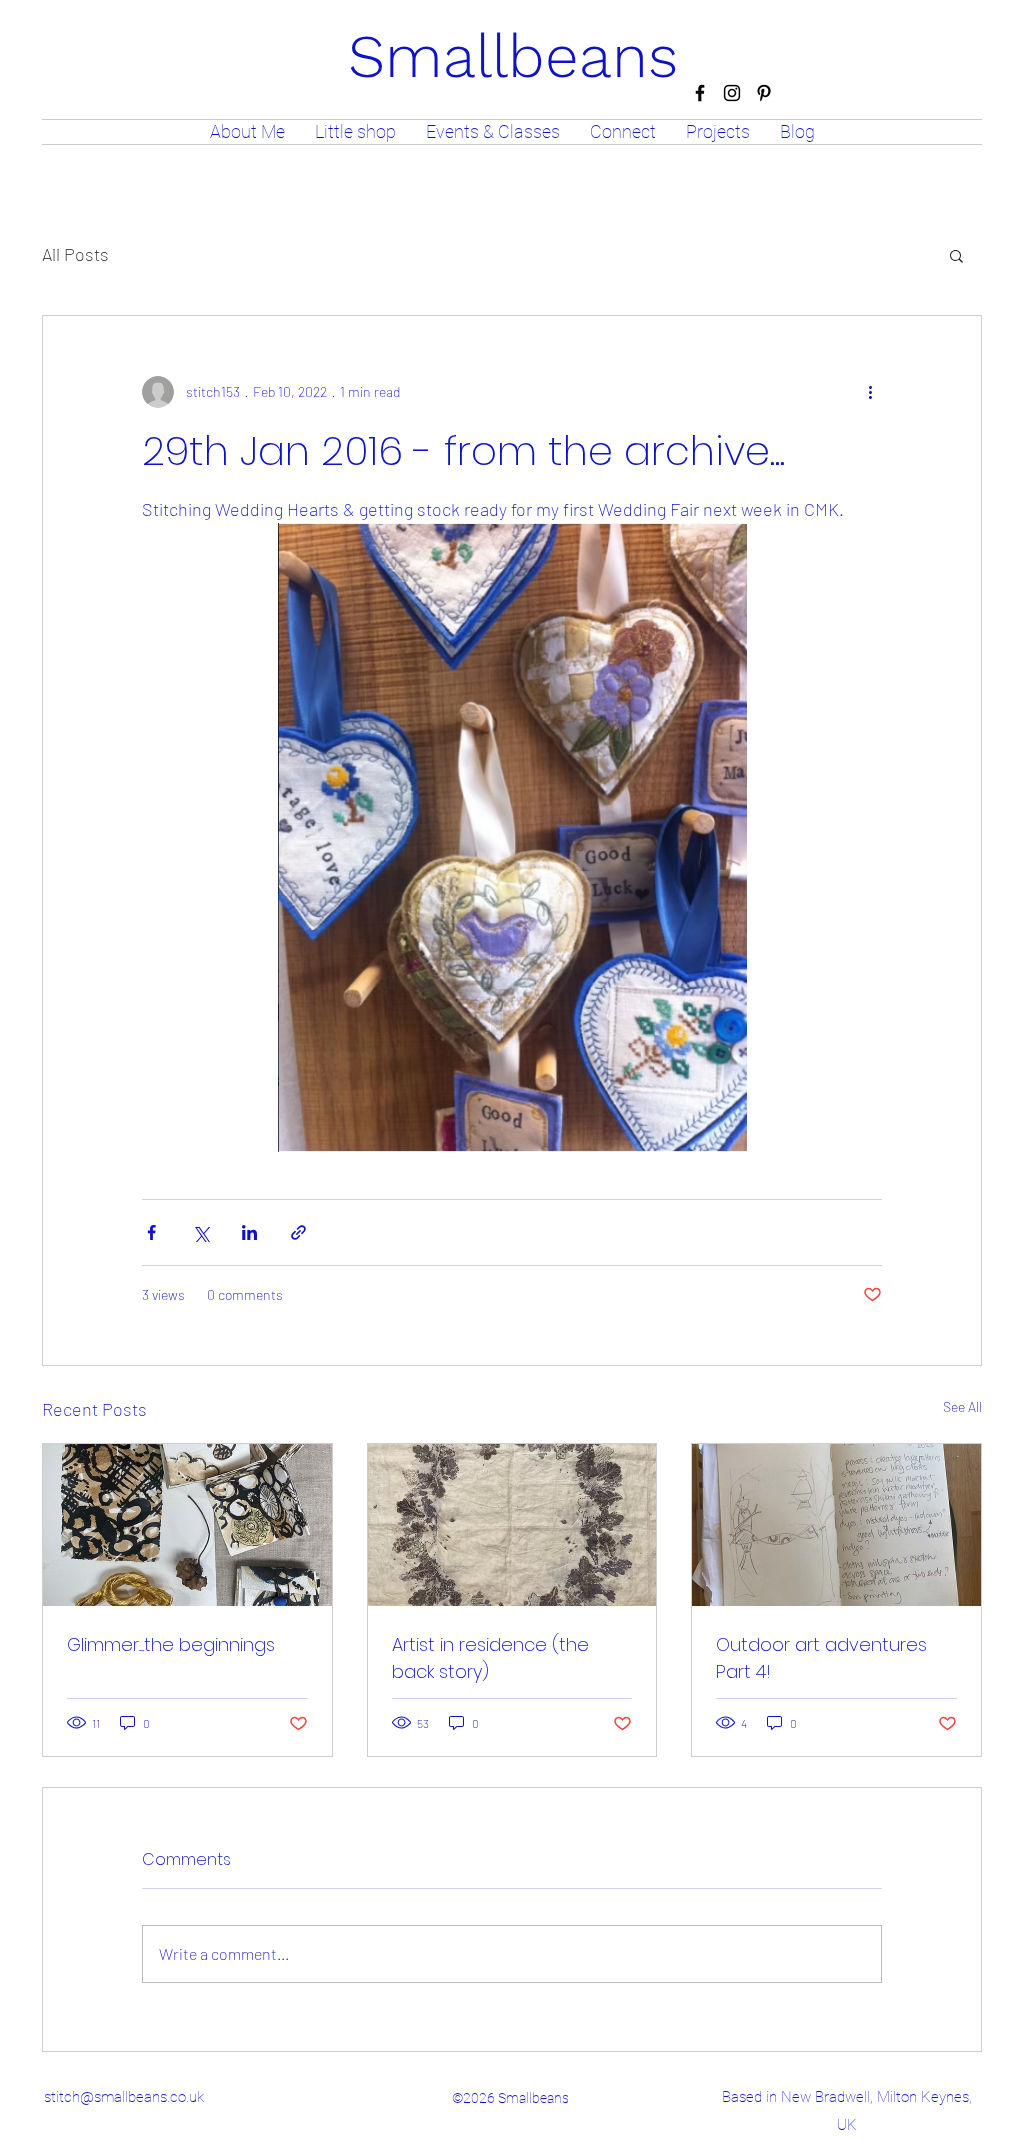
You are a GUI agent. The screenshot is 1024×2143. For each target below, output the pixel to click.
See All (962, 1406)
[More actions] (870, 392)
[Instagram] (732, 93)
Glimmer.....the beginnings (171, 1644)
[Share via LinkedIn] (249, 1232)
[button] (956, 255)
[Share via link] (298, 1232)
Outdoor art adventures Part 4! (821, 1658)
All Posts (75, 254)
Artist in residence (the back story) (490, 1658)
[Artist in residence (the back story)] (512, 1525)
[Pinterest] (764, 93)
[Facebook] (700, 93)
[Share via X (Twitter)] (200, 1232)
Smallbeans (513, 56)
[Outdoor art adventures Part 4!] (836, 1525)
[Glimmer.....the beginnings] (187, 1525)
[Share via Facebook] (151, 1232)
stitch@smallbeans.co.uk (124, 2097)
